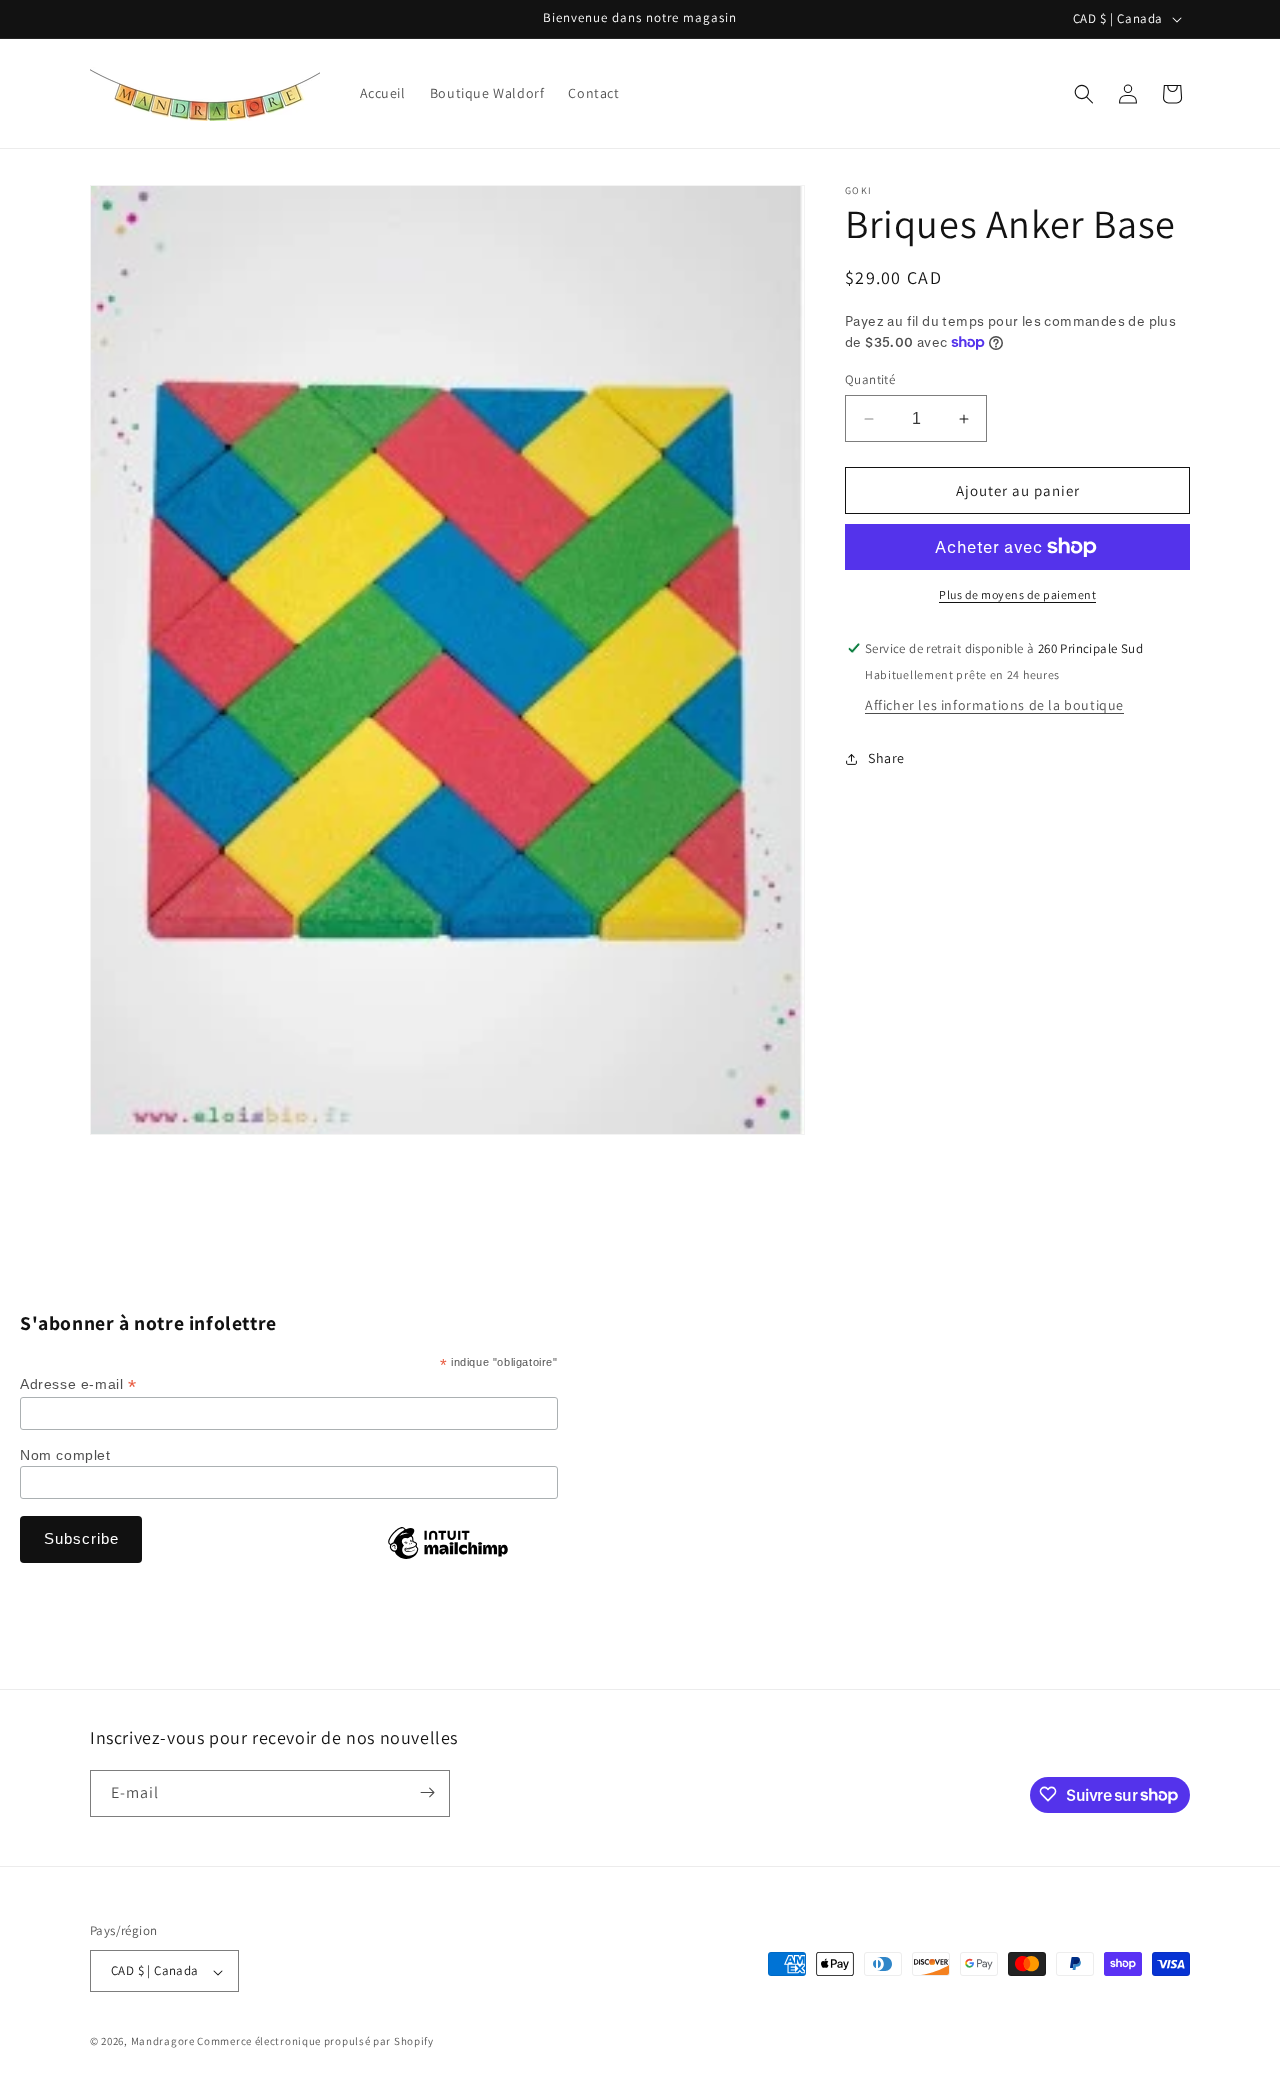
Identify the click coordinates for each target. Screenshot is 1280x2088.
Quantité (870, 379)
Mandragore (163, 2042)
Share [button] (886, 758)
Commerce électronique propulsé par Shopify (315, 2042)
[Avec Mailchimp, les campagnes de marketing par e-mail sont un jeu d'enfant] (448, 1558)
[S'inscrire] (427, 1792)
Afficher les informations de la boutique (994, 705)
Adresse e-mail (78, 1384)
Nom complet (65, 1455)
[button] (1084, 94)
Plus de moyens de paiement (1017, 594)
